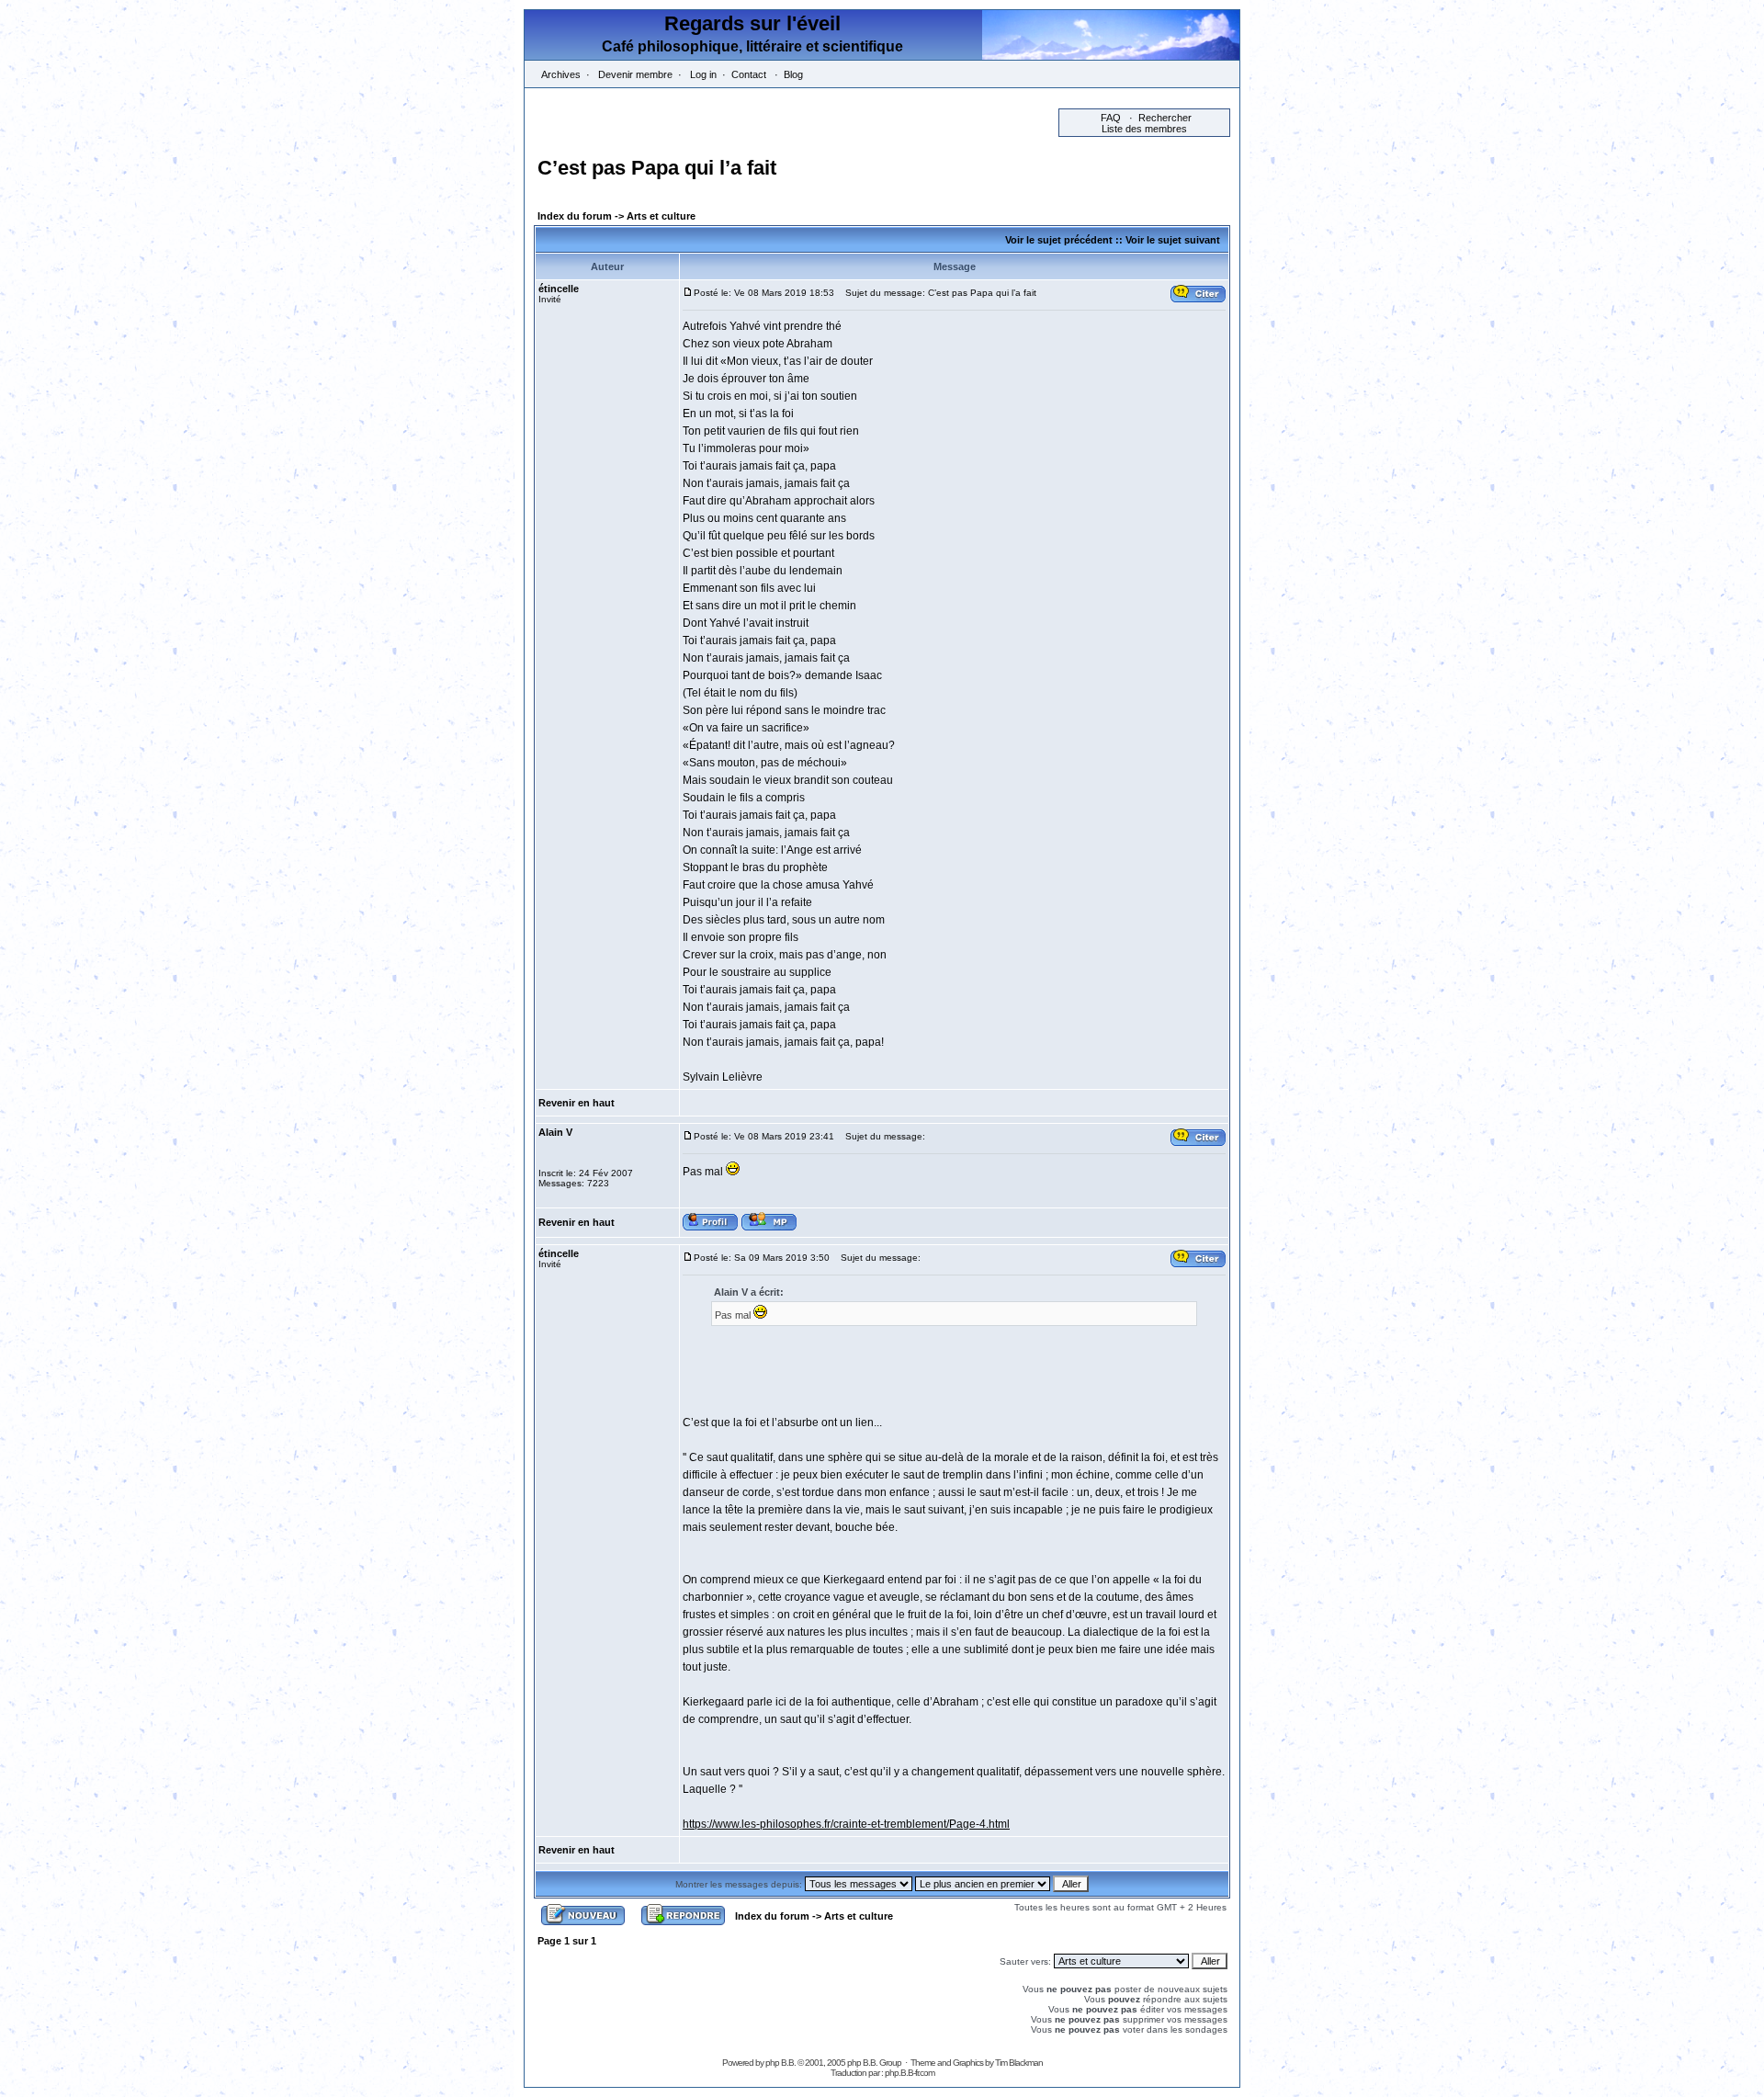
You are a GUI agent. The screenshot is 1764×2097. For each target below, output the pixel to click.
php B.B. (780, 2063)
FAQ (1111, 118)
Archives (561, 74)
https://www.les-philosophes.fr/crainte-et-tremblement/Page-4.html (846, 1824)
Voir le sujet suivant (1173, 240)
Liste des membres (1144, 129)
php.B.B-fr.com (910, 2073)
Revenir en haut (577, 1103)
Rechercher (1165, 118)
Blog (793, 74)
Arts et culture (661, 216)
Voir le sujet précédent (1059, 240)
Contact (749, 74)
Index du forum (575, 216)
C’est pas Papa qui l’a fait (657, 168)
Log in (703, 74)
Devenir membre (635, 74)
